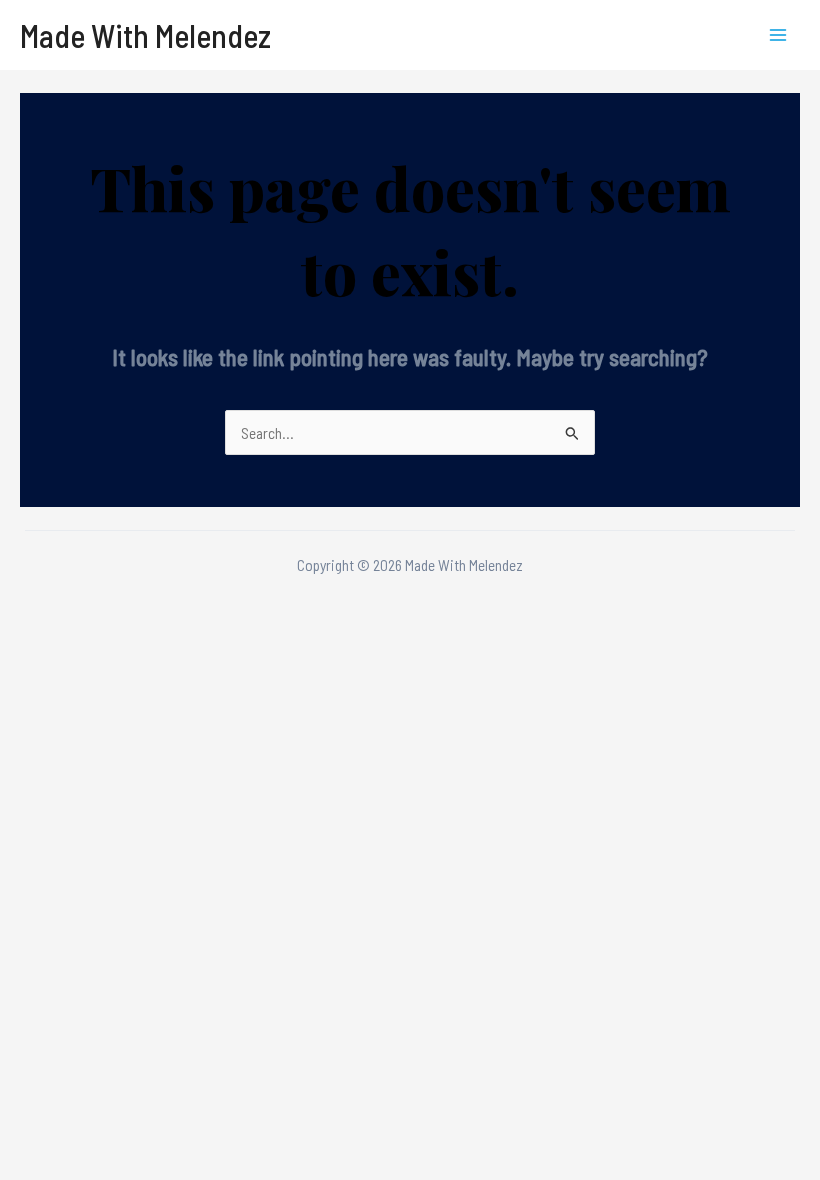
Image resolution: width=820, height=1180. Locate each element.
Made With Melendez (145, 35)
